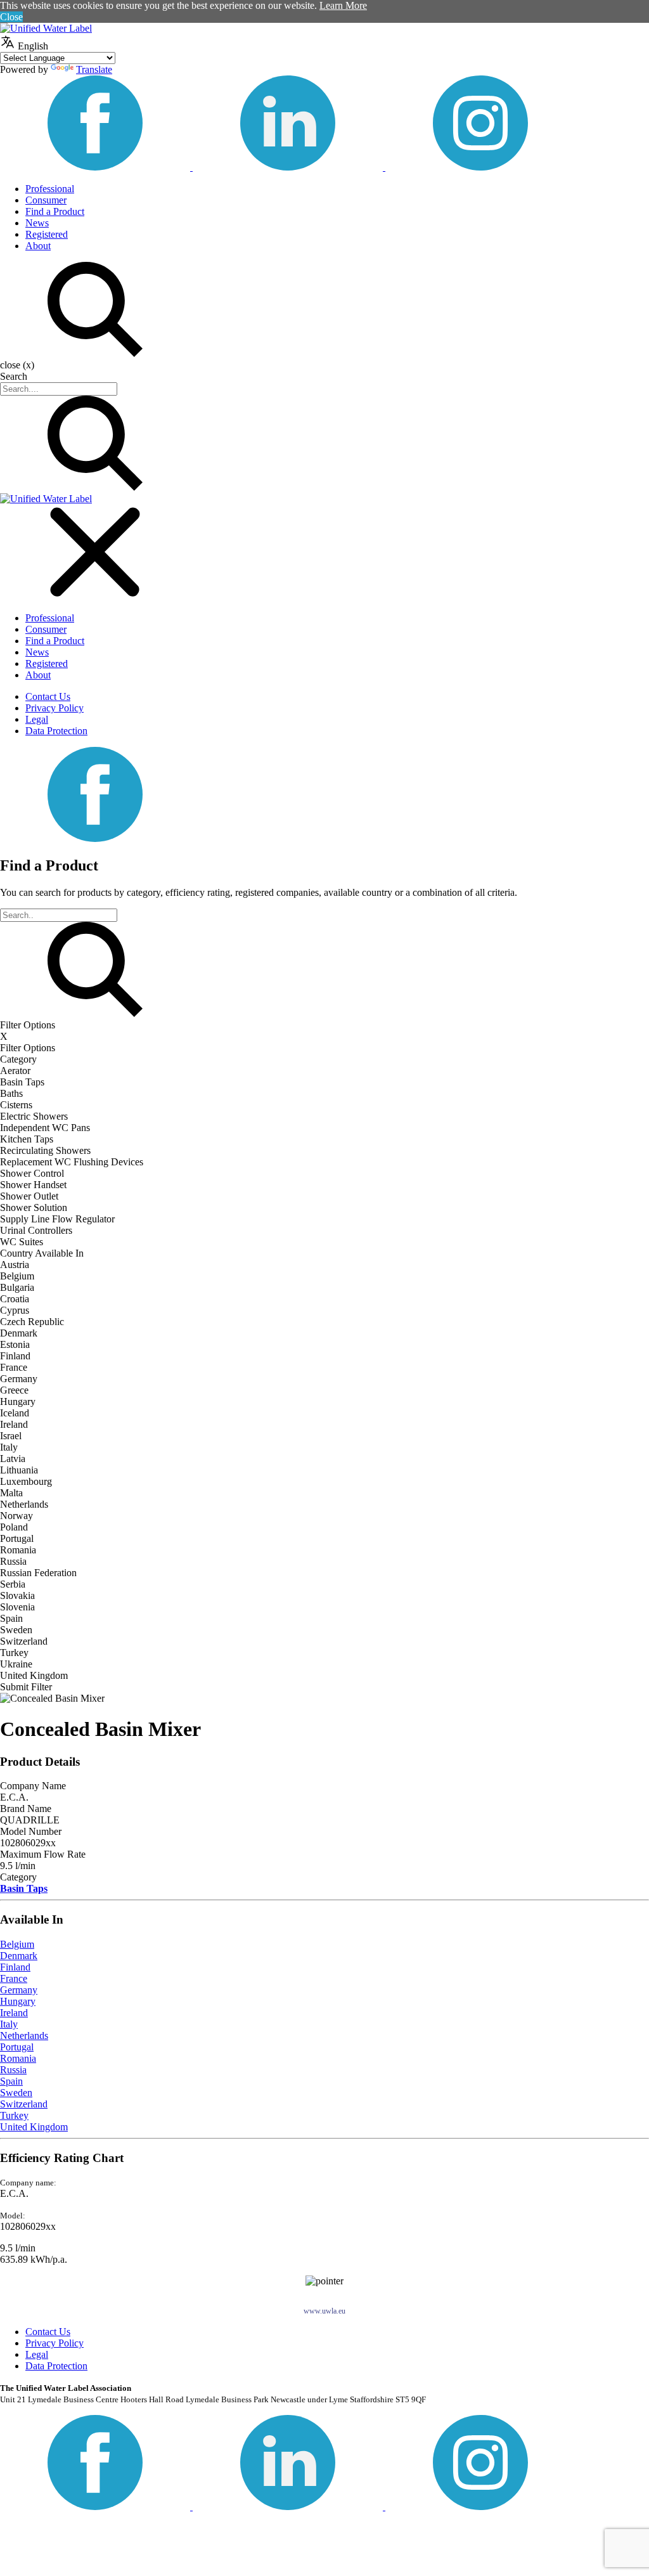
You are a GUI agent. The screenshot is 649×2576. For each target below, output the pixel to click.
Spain (11, 2081)
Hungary (18, 2001)
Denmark (19, 1956)
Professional (50, 189)
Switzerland (24, 2104)
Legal (37, 719)
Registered (47, 234)
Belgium (17, 1944)
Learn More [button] (343, 5)
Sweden (16, 2093)
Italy (9, 2024)
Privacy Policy (55, 708)
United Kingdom (34, 2127)
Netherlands (24, 2036)
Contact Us (48, 696)
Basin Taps (24, 1888)
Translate (94, 69)
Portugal (17, 2047)
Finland (15, 1967)
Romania (18, 2058)
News (37, 223)
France (14, 1978)
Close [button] (11, 17)
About (38, 246)
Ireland (14, 2013)
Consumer (46, 200)
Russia (13, 2070)
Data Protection (56, 731)
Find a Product (55, 211)
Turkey (14, 2115)
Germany (19, 1990)
